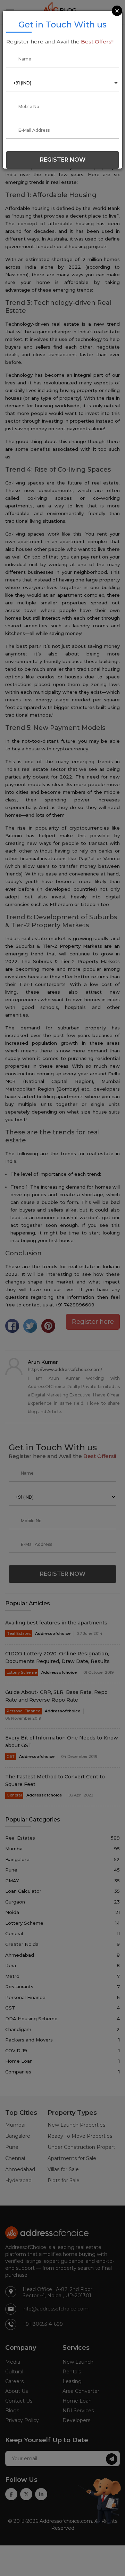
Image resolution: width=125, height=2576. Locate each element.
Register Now (63, 160)
